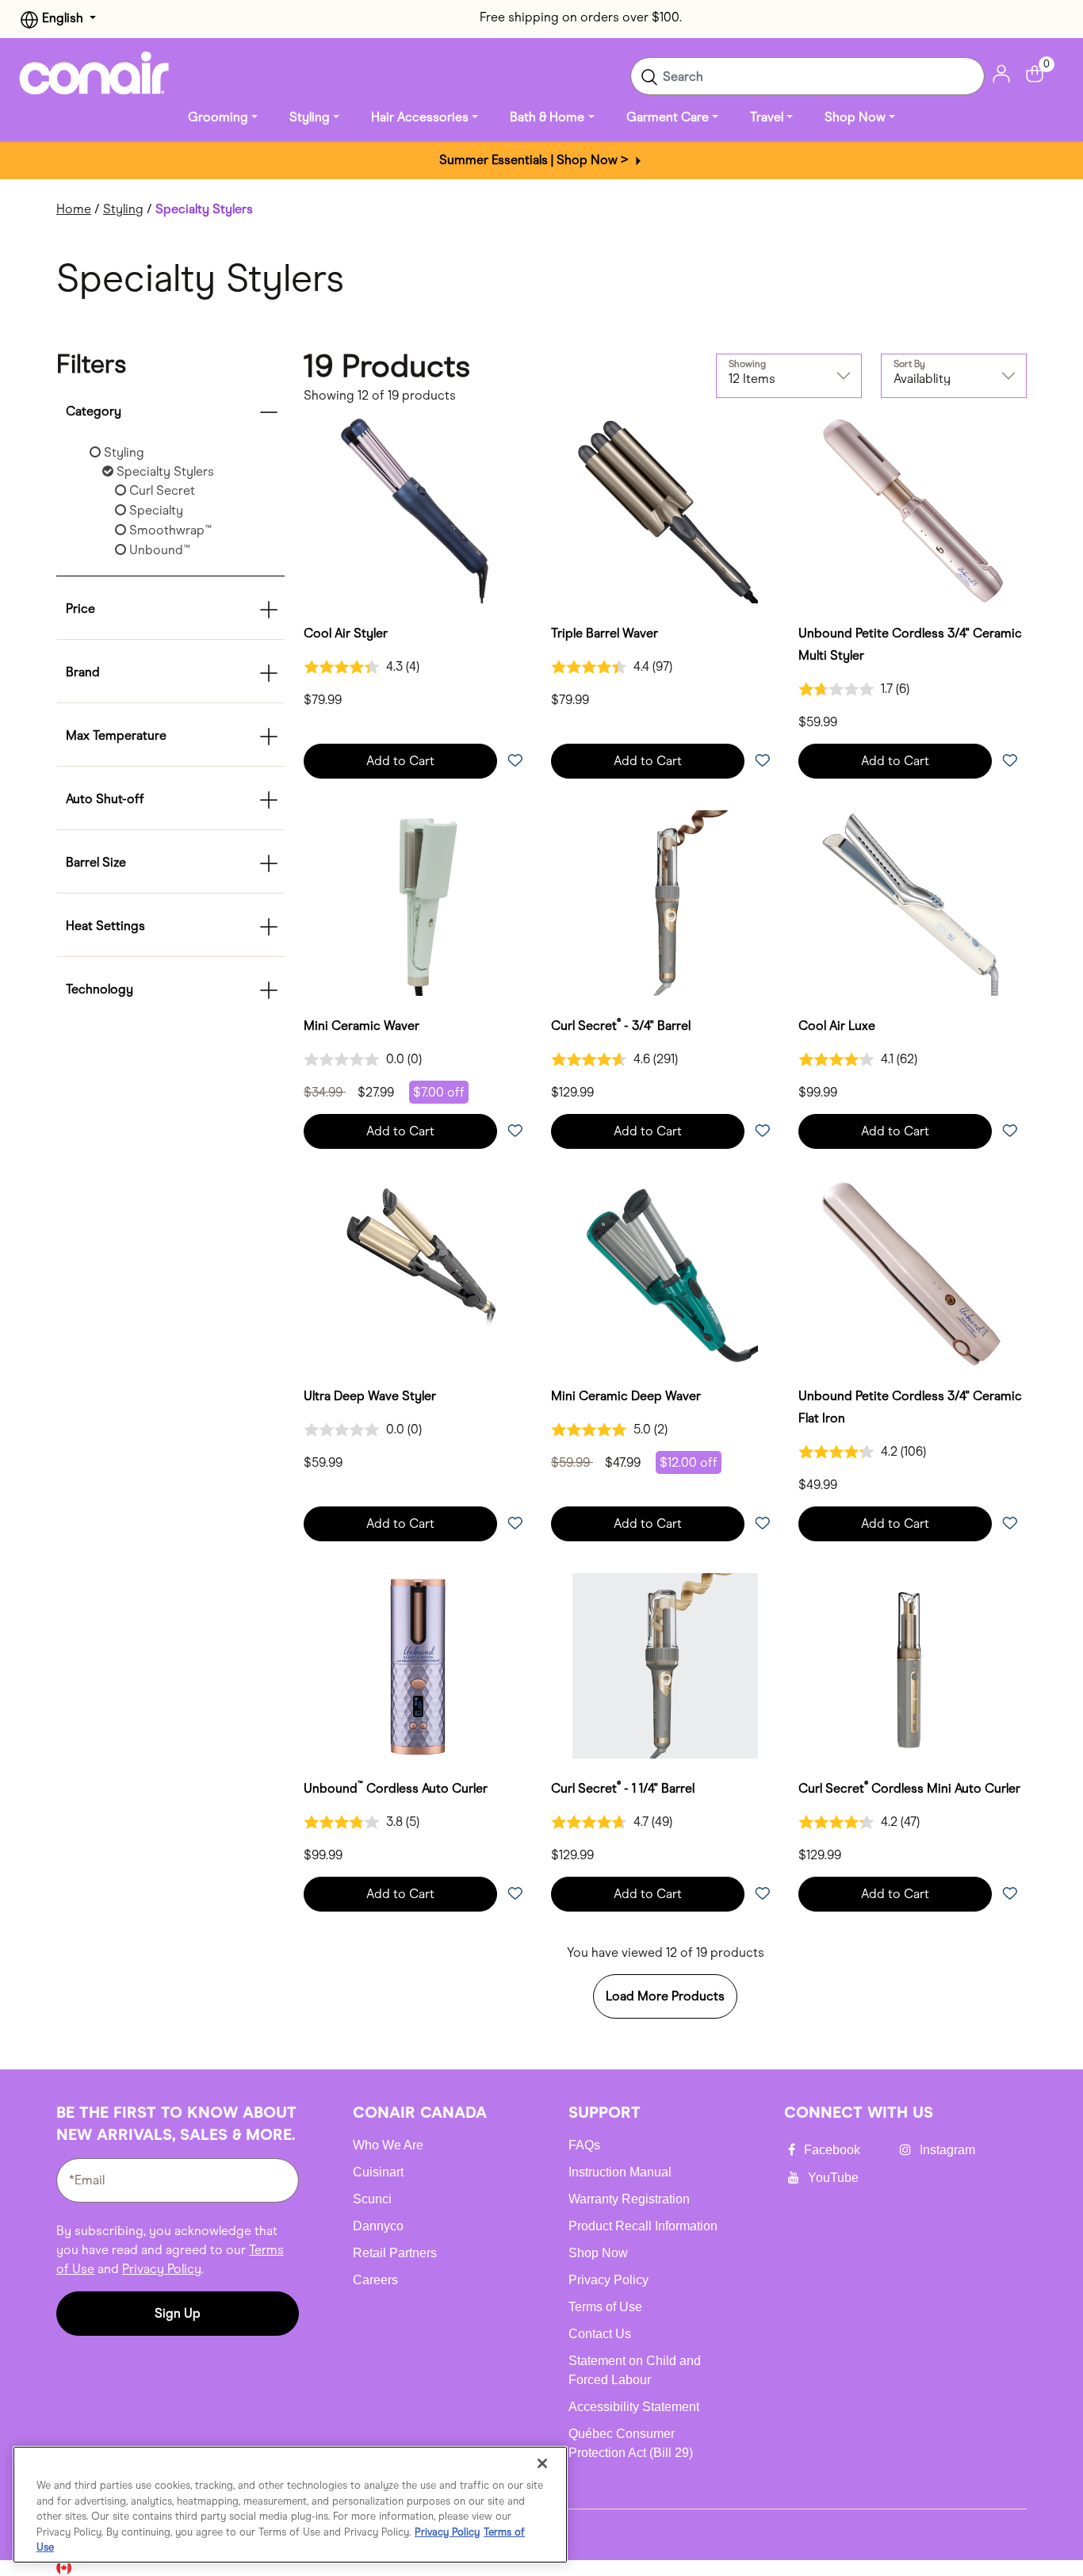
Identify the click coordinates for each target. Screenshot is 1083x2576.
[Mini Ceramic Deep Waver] (665, 1273)
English (63, 18)
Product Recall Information (643, 2226)
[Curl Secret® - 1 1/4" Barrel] (665, 1666)
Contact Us (600, 2334)
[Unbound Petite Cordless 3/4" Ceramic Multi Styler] (913, 511)
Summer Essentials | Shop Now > (536, 160)
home (74, 209)
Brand (83, 672)
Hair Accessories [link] (420, 117)
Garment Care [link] (668, 117)
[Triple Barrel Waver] (665, 511)
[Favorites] (515, 762)
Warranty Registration (629, 2199)
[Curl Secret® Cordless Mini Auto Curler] (913, 1666)
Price (80, 609)
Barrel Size (96, 862)
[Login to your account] (1001, 73)
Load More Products (665, 1996)
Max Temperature (116, 735)
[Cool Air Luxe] (913, 903)
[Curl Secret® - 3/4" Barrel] (665, 903)
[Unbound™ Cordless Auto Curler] (418, 1666)
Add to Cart (400, 761)
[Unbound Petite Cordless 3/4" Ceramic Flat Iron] (913, 1273)
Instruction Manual (620, 2172)
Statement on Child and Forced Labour (635, 2370)
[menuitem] (223, 117)
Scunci (372, 2199)
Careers (375, 2280)
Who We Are (388, 2145)
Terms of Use (605, 2307)
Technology (99, 989)
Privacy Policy (162, 2269)
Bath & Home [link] (547, 117)
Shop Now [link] (855, 117)
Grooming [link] (218, 117)
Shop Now (598, 2253)
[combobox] (807, 76)
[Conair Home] (94, 73)
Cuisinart (378, 2172)
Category (94, 411)
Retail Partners (395, 2253)
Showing (747, 364)
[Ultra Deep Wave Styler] (418, 1273)
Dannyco (378, 2226)
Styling (123, 209)
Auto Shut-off (105, 799)
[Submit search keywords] (649, 76)
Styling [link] (310, 117)
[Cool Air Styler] (418, 511)
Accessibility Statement (634, 2407)
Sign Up (178, 2313)
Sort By (909, 364)
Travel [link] (767, 117)
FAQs (584, 2145)
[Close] (542, 2463)
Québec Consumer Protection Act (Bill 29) (631, 2443)
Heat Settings (105, 926)
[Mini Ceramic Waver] (418, 903)
